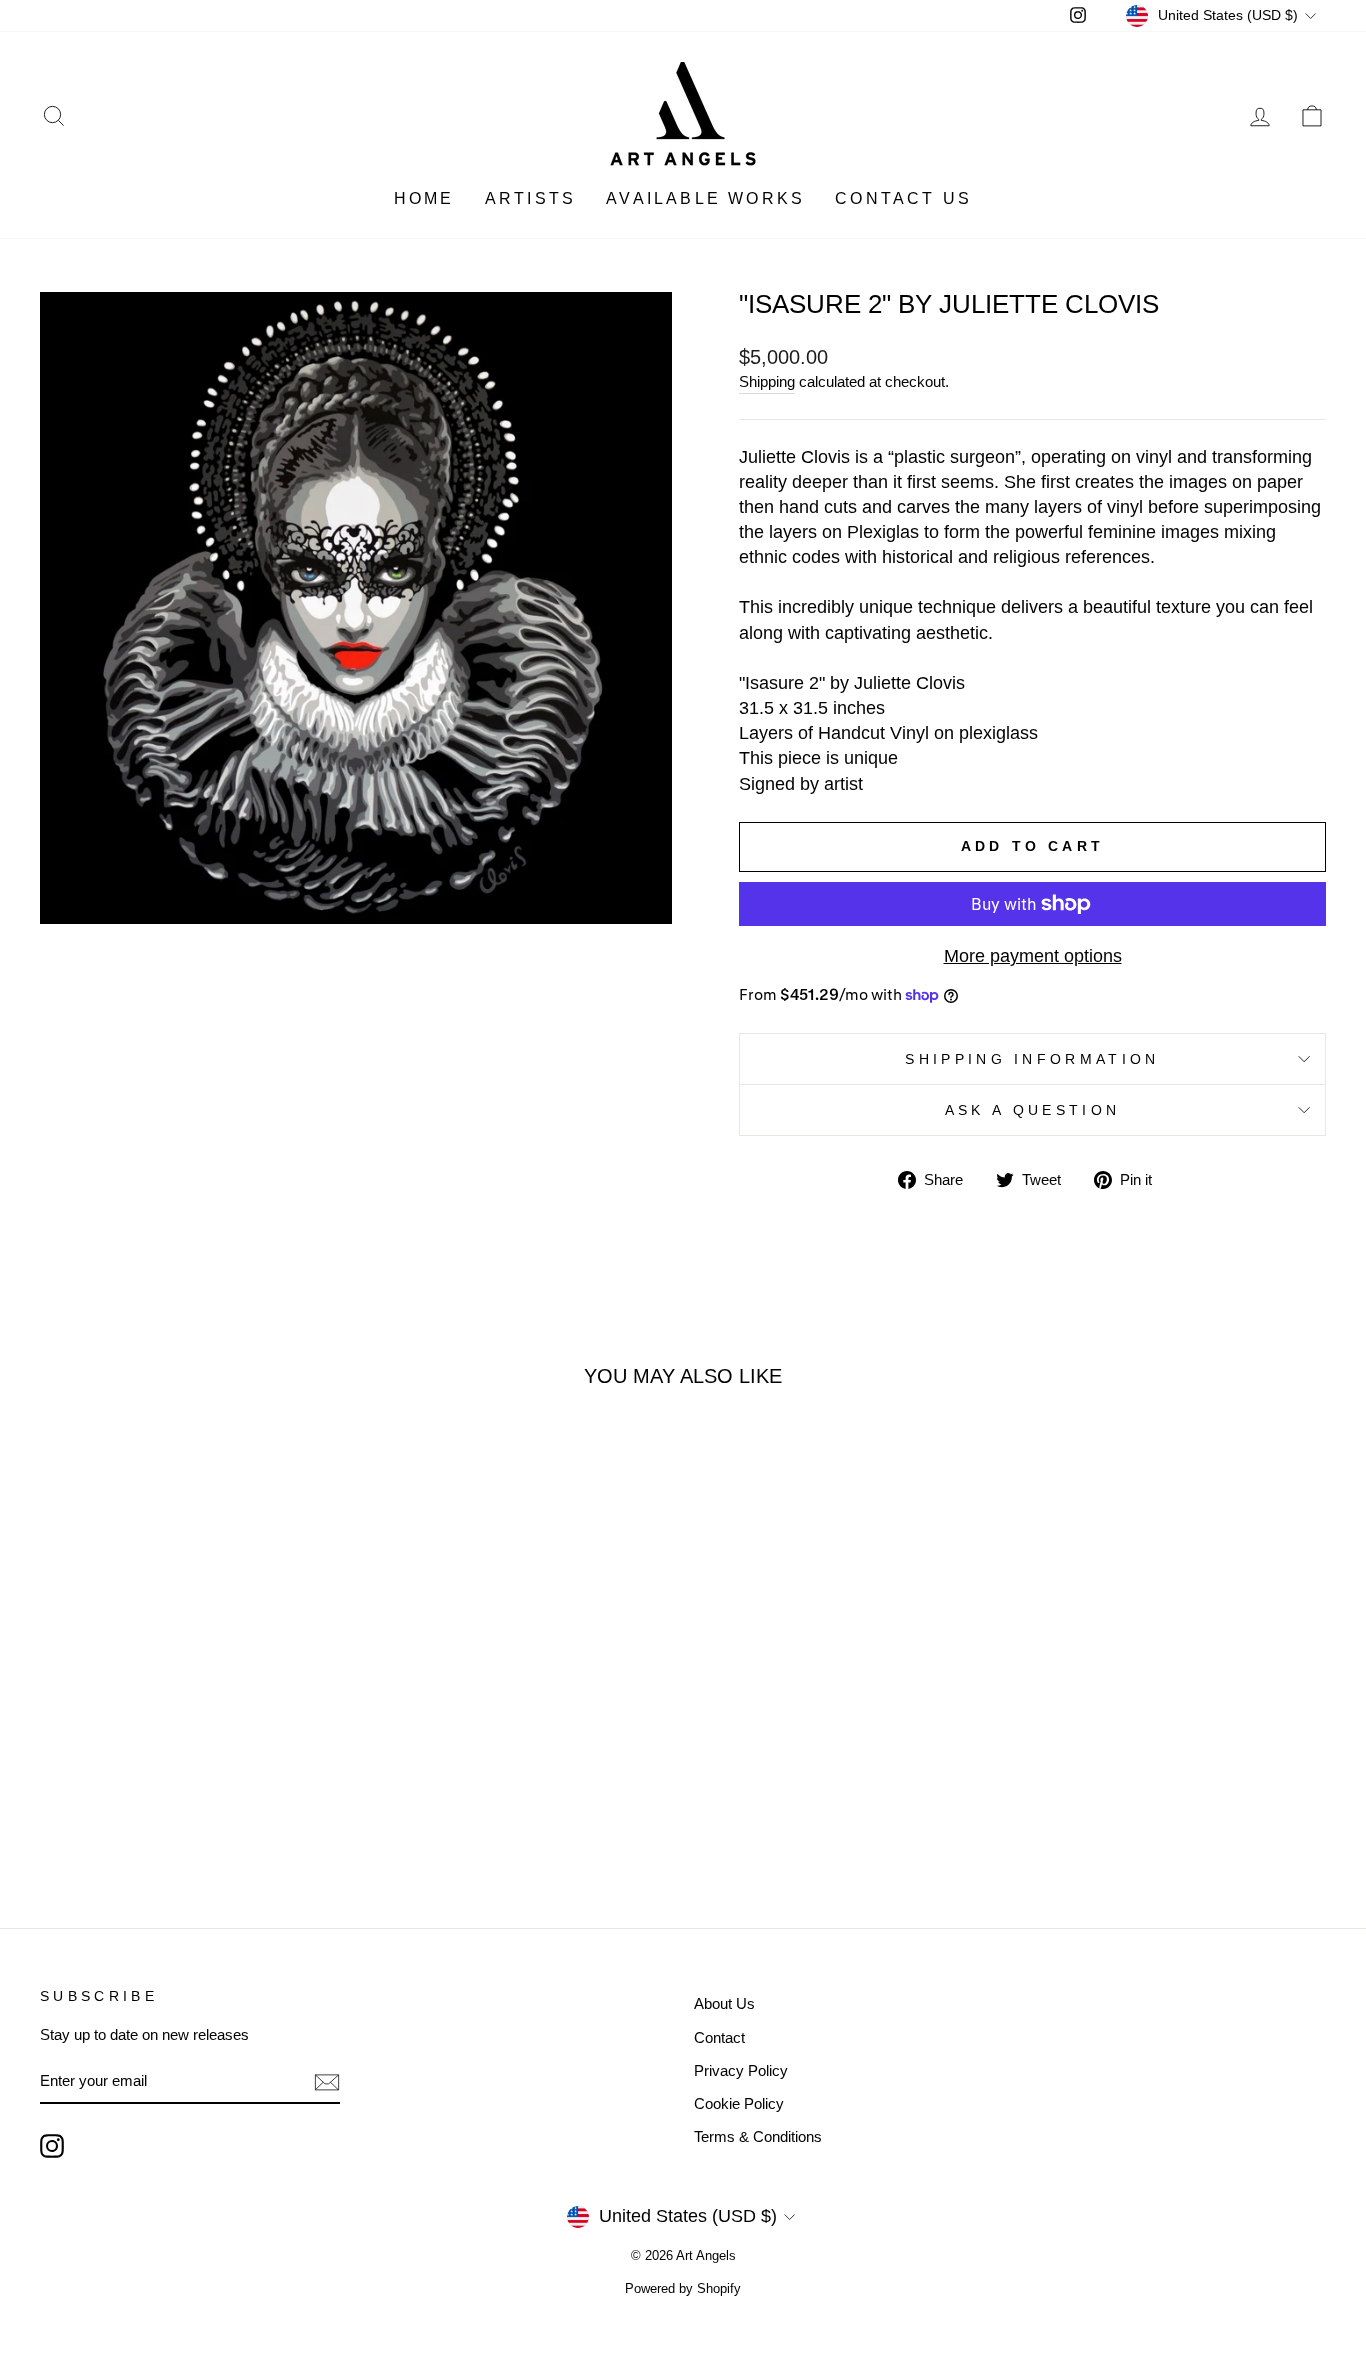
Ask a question (1032, 1110)
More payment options (1033, 956)
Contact (719, 2037)
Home (424, 198)
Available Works (705, 198)
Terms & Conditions (758, 2136)
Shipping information (1032, 1059)
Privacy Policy (741, 2070)
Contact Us (903, 198)
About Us (724, 2003)
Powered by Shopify (683, 2289)
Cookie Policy (739, 2103)
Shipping (767, 381)
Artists (530, 198)
